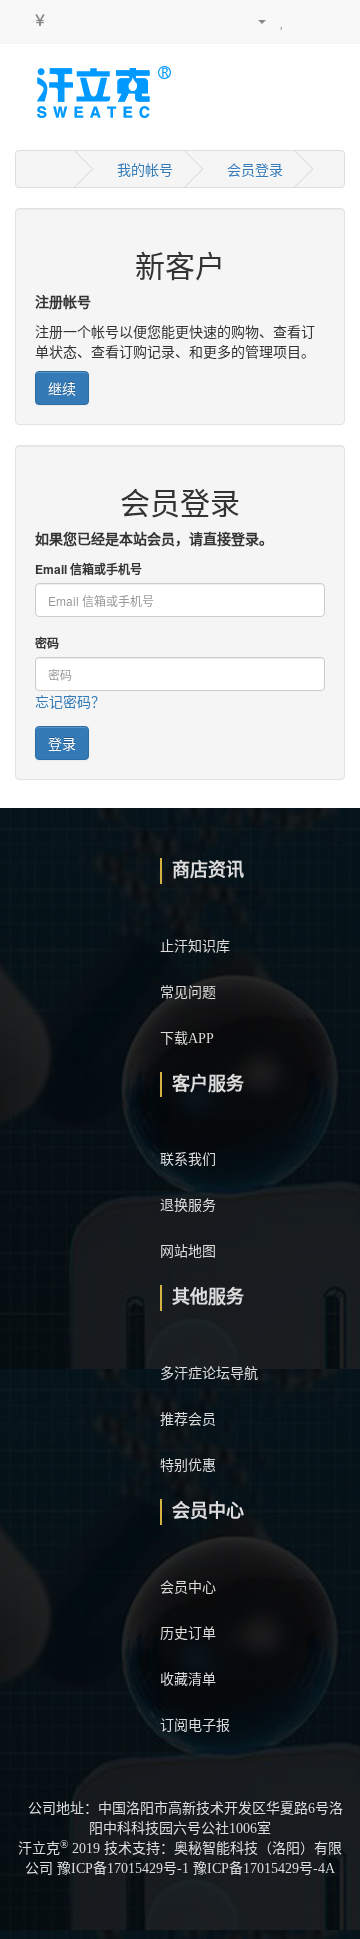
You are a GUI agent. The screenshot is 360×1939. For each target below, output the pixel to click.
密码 (47, 643)
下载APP (187, 1038)
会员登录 (255, 169)
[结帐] (329, 20)
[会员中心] (253, 20)
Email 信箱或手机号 (88, 569)
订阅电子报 (195, 1725)
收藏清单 (188, 1679)
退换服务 (188, 1205)
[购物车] (304, 20)
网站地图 (188, 1251)
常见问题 (188, 992)
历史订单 (188, 1633)
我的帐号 (145, 169)
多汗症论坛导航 (209, 1373)
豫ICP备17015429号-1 (123, 1868)
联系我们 (188, 1159)
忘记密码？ (70, 701)
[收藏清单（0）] (282, 20)
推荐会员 (188, 1419)
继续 (62, 388)
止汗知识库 (195, 946)
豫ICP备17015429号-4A (264, 1868)
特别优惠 (188, 1465)
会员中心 (188, 1587)
